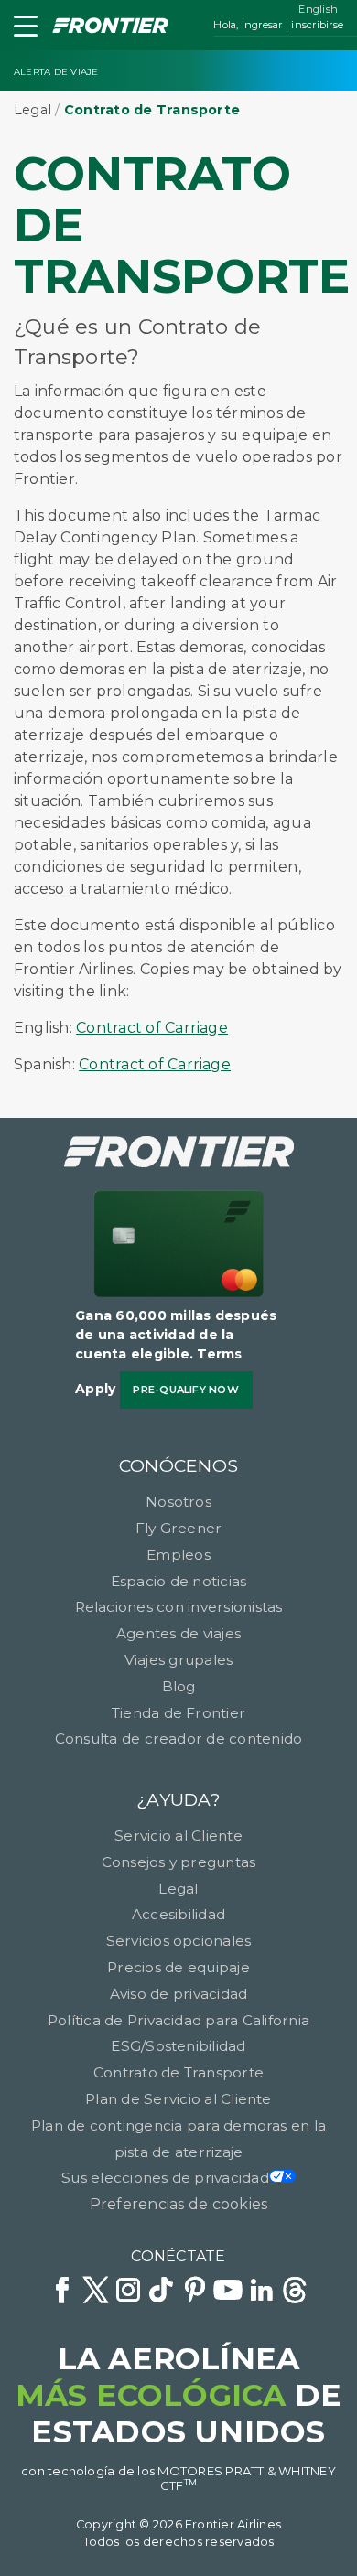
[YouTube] (228, 2292)
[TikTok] (161, 2292)
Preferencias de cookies (179, 2204)
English (318, 9)
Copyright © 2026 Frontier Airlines (178, 2524)
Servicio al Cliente (178, 1835)
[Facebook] (62, 2293)
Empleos (178, 1555)
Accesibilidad (178, 1914)
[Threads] (295, 2292)
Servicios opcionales (179, 1941)
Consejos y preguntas (179, 1862)
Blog (179, 1686)
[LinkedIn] (261, 2292)
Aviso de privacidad (179, 1994)
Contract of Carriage (152, 1028)
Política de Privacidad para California (178, 2020)
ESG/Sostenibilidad (178, 2046)
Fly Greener (179, 1528)
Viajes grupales (179, 1660)
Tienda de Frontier (178, 1713)
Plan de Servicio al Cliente (178, 2099)
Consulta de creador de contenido (179, 1739)
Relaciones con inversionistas (179, 1607)
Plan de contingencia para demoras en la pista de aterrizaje (178, 2139)
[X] (95, 2292)
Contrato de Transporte (178, 2072)
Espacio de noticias (179, 1581)
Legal (32, 110)
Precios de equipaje (178, 1967)
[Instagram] (128, 2293)
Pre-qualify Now (186, 1390)
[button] (22, 30)
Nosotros (178, 1502)
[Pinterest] (195, 2292)
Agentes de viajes (178, 1633)
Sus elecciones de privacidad (165, 2178)
